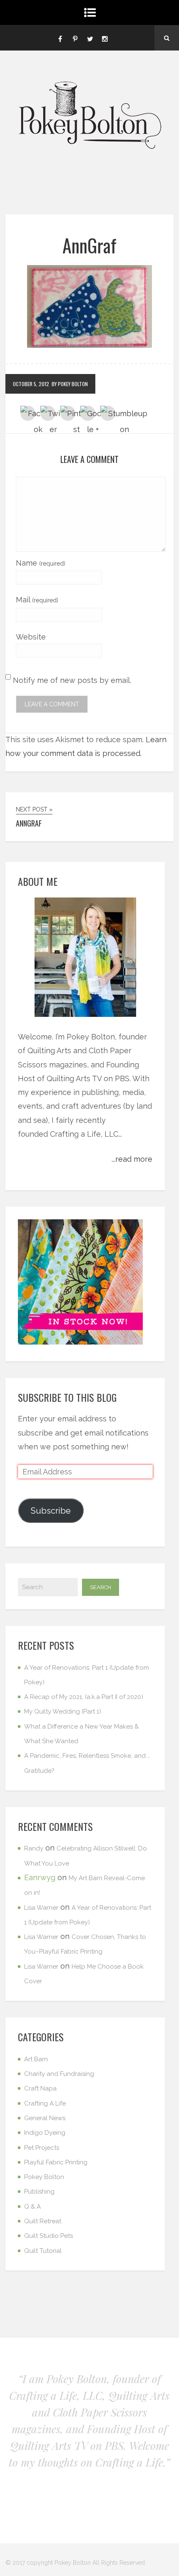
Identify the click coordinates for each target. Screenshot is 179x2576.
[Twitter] (90, 38)
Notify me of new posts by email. (72, 680)
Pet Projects (42, 2148)
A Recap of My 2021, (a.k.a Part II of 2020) (84, 1697)
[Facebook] (60, 38)
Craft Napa (40, 2088)
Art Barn (36, 2059)
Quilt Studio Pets (48, 2236)
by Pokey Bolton (70, 384)
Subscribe (51, 1511)
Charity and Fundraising (59, 2074)
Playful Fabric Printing (56, 2162)
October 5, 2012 (31, 384)
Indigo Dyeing (45, 2133)
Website (31, 637)
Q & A (32, 2207)
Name (41, 563)
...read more (132, 1159)
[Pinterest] (75, 38)
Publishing (39, 2192)
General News (45, 2118)
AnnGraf (89, 245)
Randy (34, 1848)
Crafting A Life (45, 2103)
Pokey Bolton (44, 2177)
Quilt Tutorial (43, 2251)
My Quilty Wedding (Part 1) (63, 1711)
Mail (37, 600)
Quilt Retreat (43, 2221)
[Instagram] (105, 38)
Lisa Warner (41, 1908)
